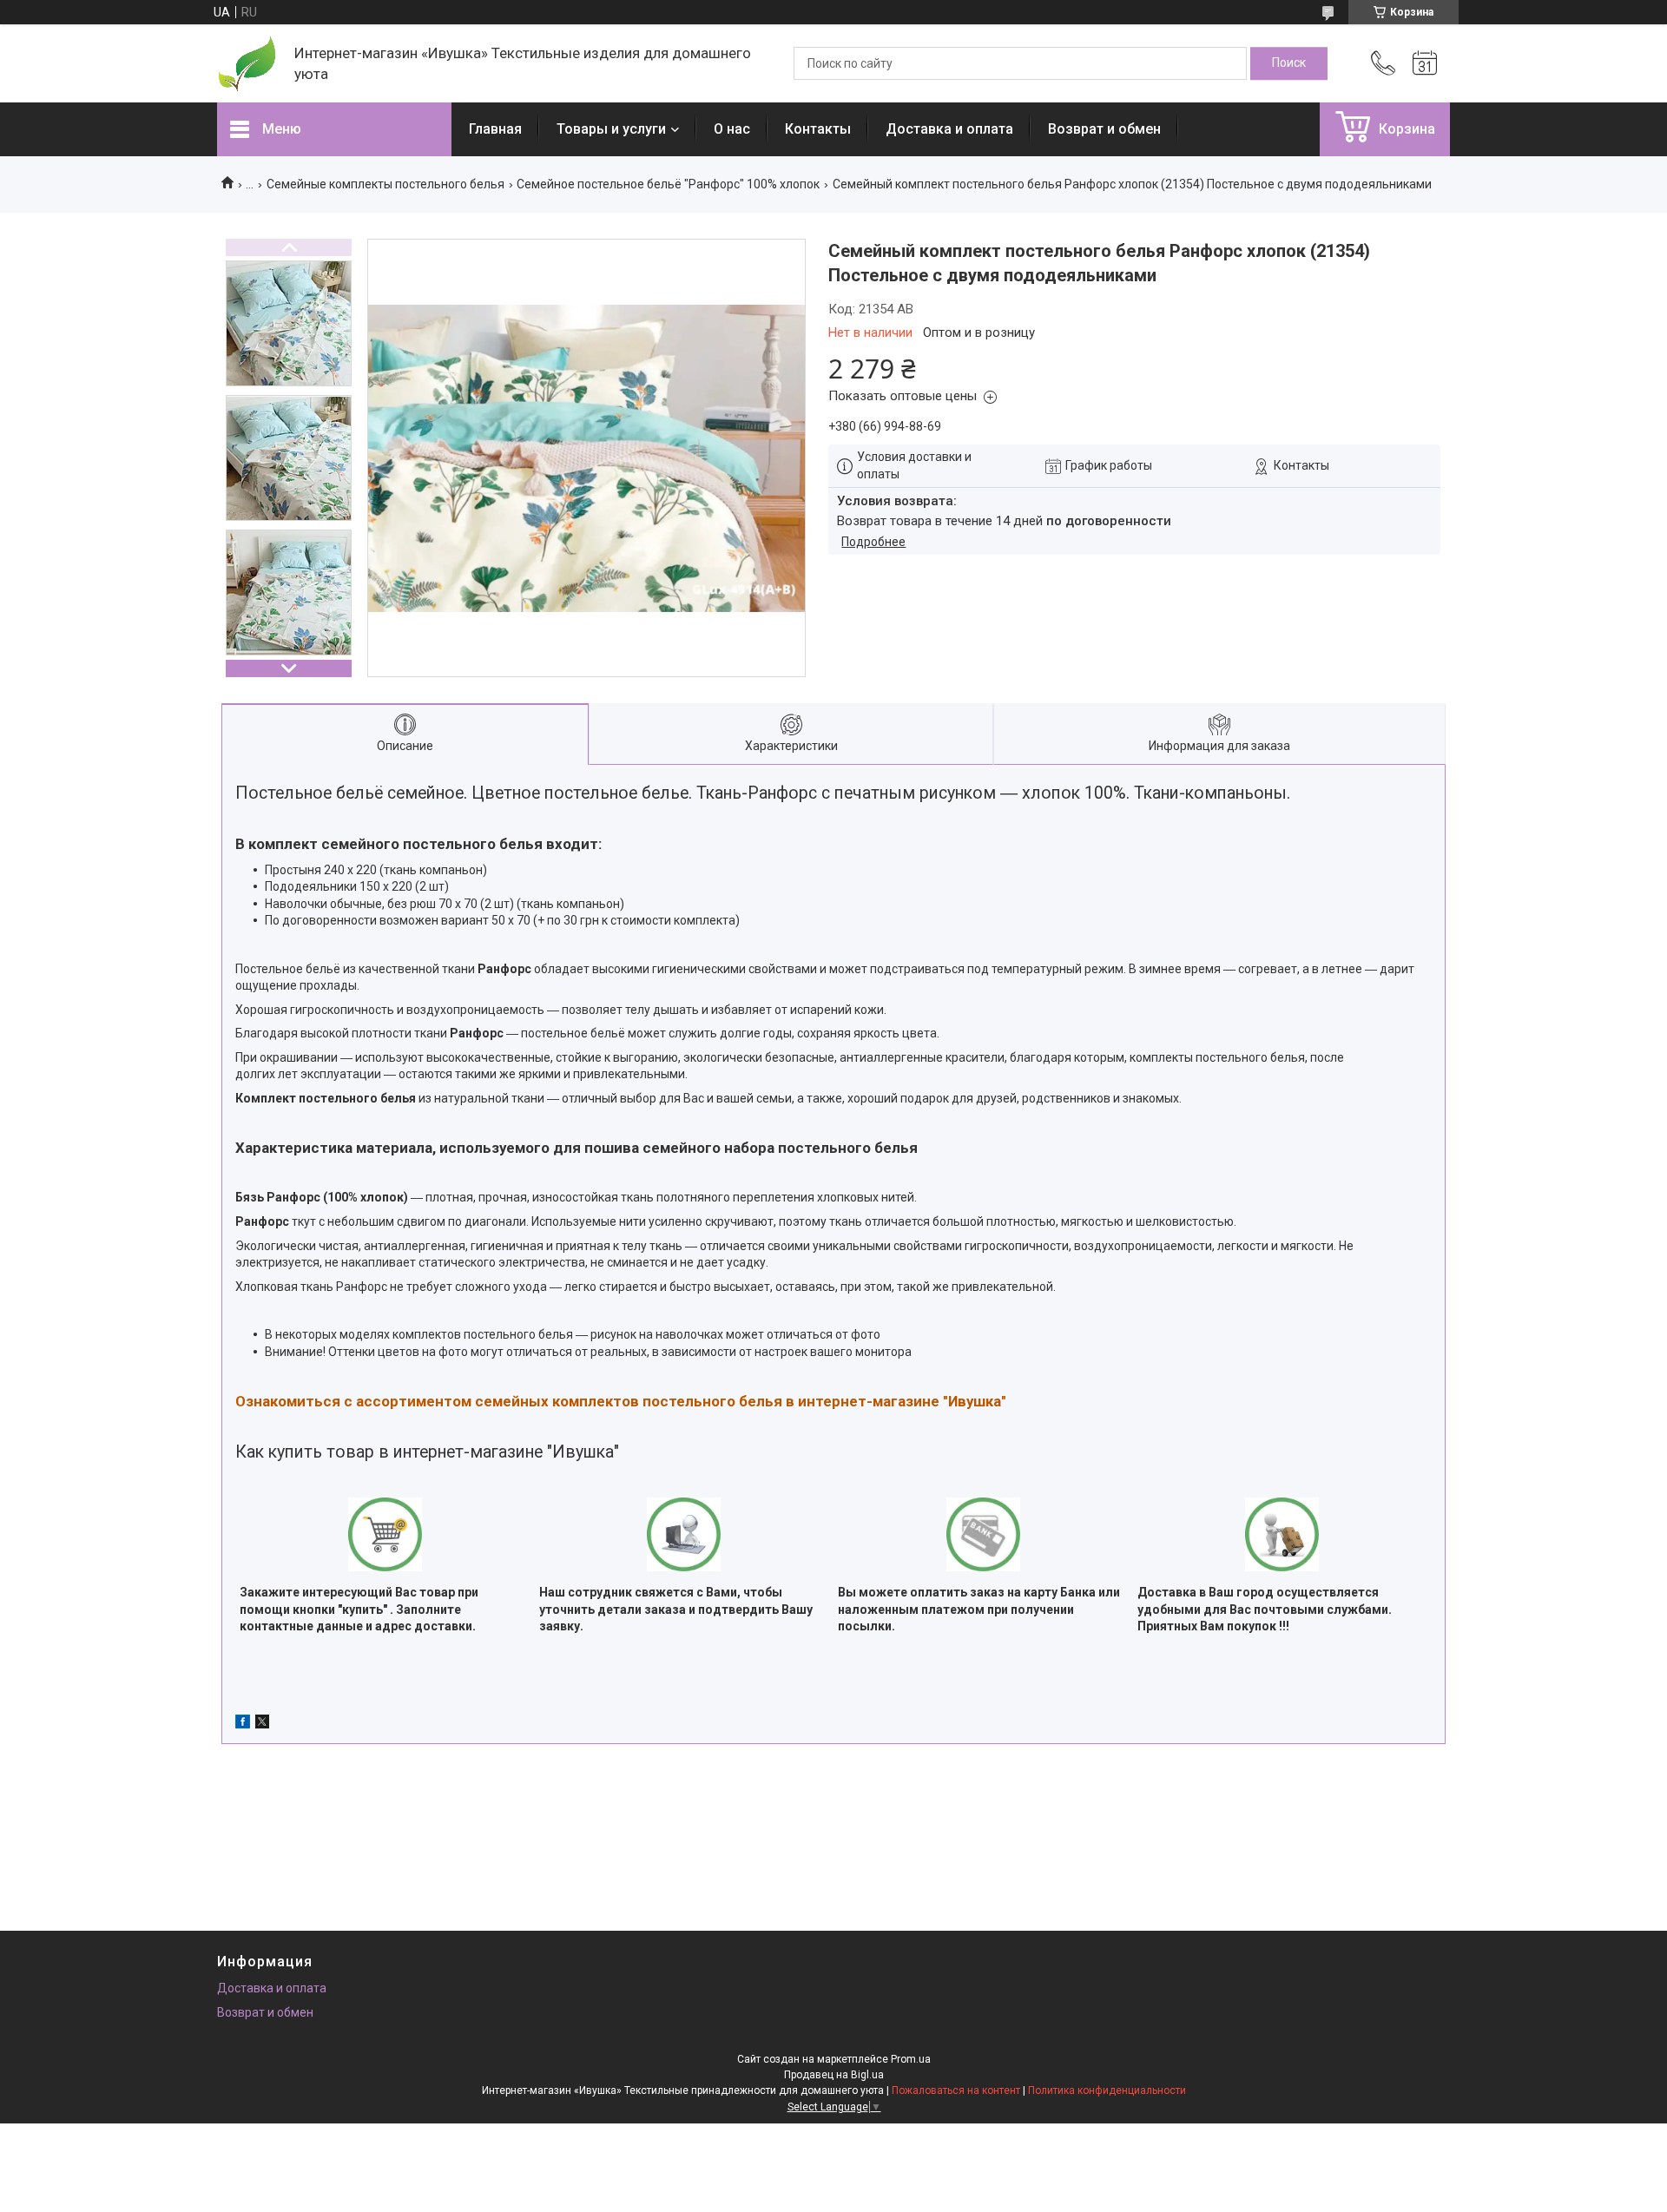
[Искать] (1289, 63)
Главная (495, 129)
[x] (262, 1724)
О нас (732, 129)
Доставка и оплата (949, 129)
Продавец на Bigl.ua (834, 2075)
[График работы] (1425, 63)
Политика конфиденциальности (1107, 2090)
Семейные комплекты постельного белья (385, 184)
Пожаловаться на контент (956, 2090)
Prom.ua (911, 2059)
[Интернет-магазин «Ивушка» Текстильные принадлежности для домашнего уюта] (247, 64)
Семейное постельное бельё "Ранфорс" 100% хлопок (668, 184)
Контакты (818, 129)
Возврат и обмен (1104, 129)
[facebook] (243, 1724)
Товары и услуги (611, 129)
